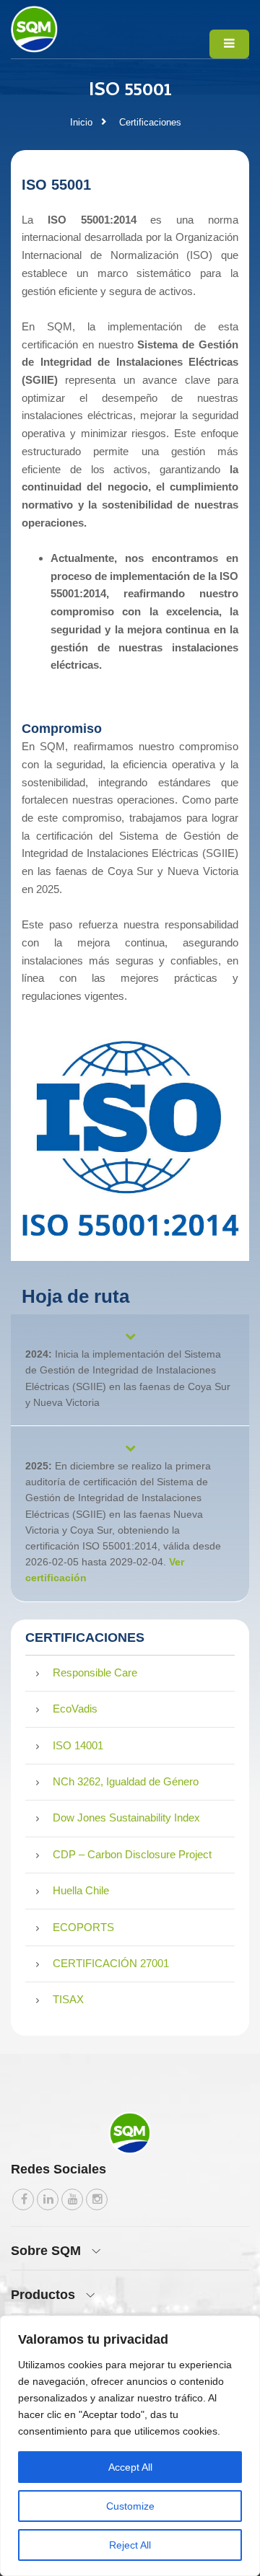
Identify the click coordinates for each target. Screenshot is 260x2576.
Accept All (130, 2467)
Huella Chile (79, 1890)
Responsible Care (94, 1672)
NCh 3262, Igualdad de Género (124, 1781)
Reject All (130, 2545)
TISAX (67, 1999)
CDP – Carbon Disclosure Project (131, 1854)
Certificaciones (150, 122)
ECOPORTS (82, 1927)
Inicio (81, 122)
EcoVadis (74, 1709)
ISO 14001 (77, 1745)
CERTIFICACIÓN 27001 (109, 1963)
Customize (130, 2506)
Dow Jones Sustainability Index (125, 1817)
